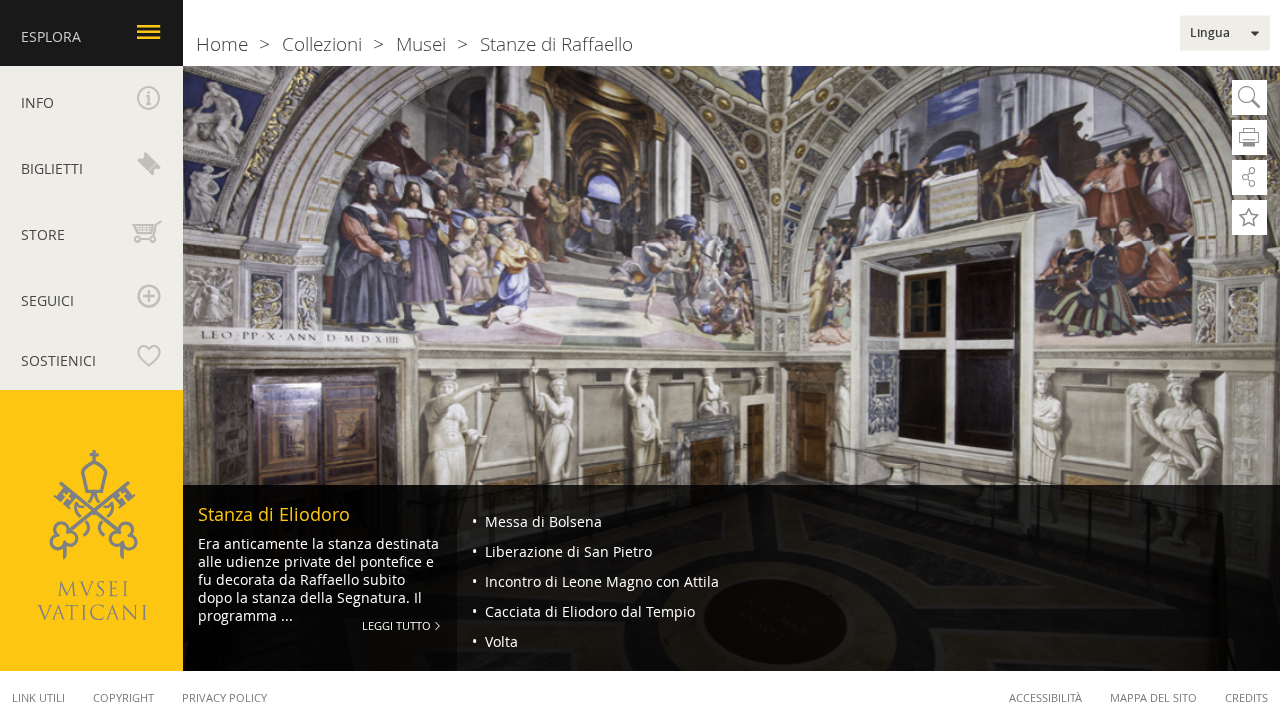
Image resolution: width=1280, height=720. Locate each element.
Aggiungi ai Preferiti (1249, 217)
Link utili (38, 697)
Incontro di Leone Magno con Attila (600, 581)
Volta (499, 641)
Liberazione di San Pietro (566, 551)
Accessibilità (1045, 697)
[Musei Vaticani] (92, 535)
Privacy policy (224, 697)
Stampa (1249, 137)
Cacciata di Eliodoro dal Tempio (588, 611)
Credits (1246, 697)
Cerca (1249, 97)
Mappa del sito (1153, 697)
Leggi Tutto (396, 625)
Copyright (123, 697)
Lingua (1210, 33)
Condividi (1249, 177)
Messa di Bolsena (541, 521)
